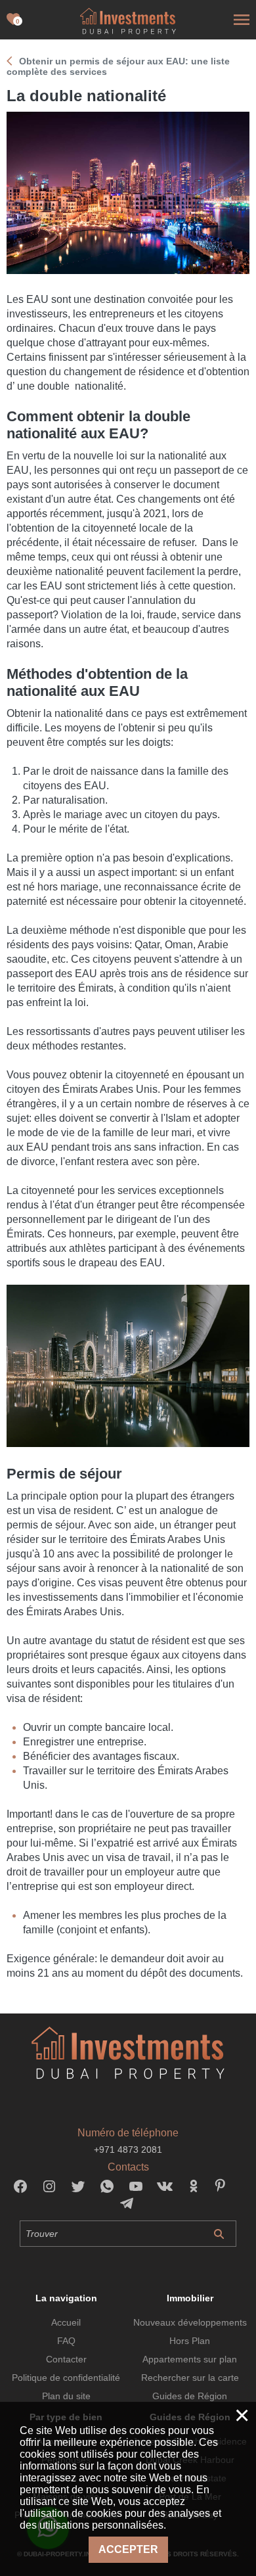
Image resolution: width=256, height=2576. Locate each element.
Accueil (66, 2322)
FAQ (66, 2341)
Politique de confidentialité (66, 2378)
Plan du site (66, 2396)
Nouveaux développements (190, 2322)
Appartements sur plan (190, 2359)
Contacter (66, 2359)
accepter (128, 2549)
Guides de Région (190, 2396)
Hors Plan (190, 2341)
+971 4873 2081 (128, 2150)
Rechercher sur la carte (190, 2378)
